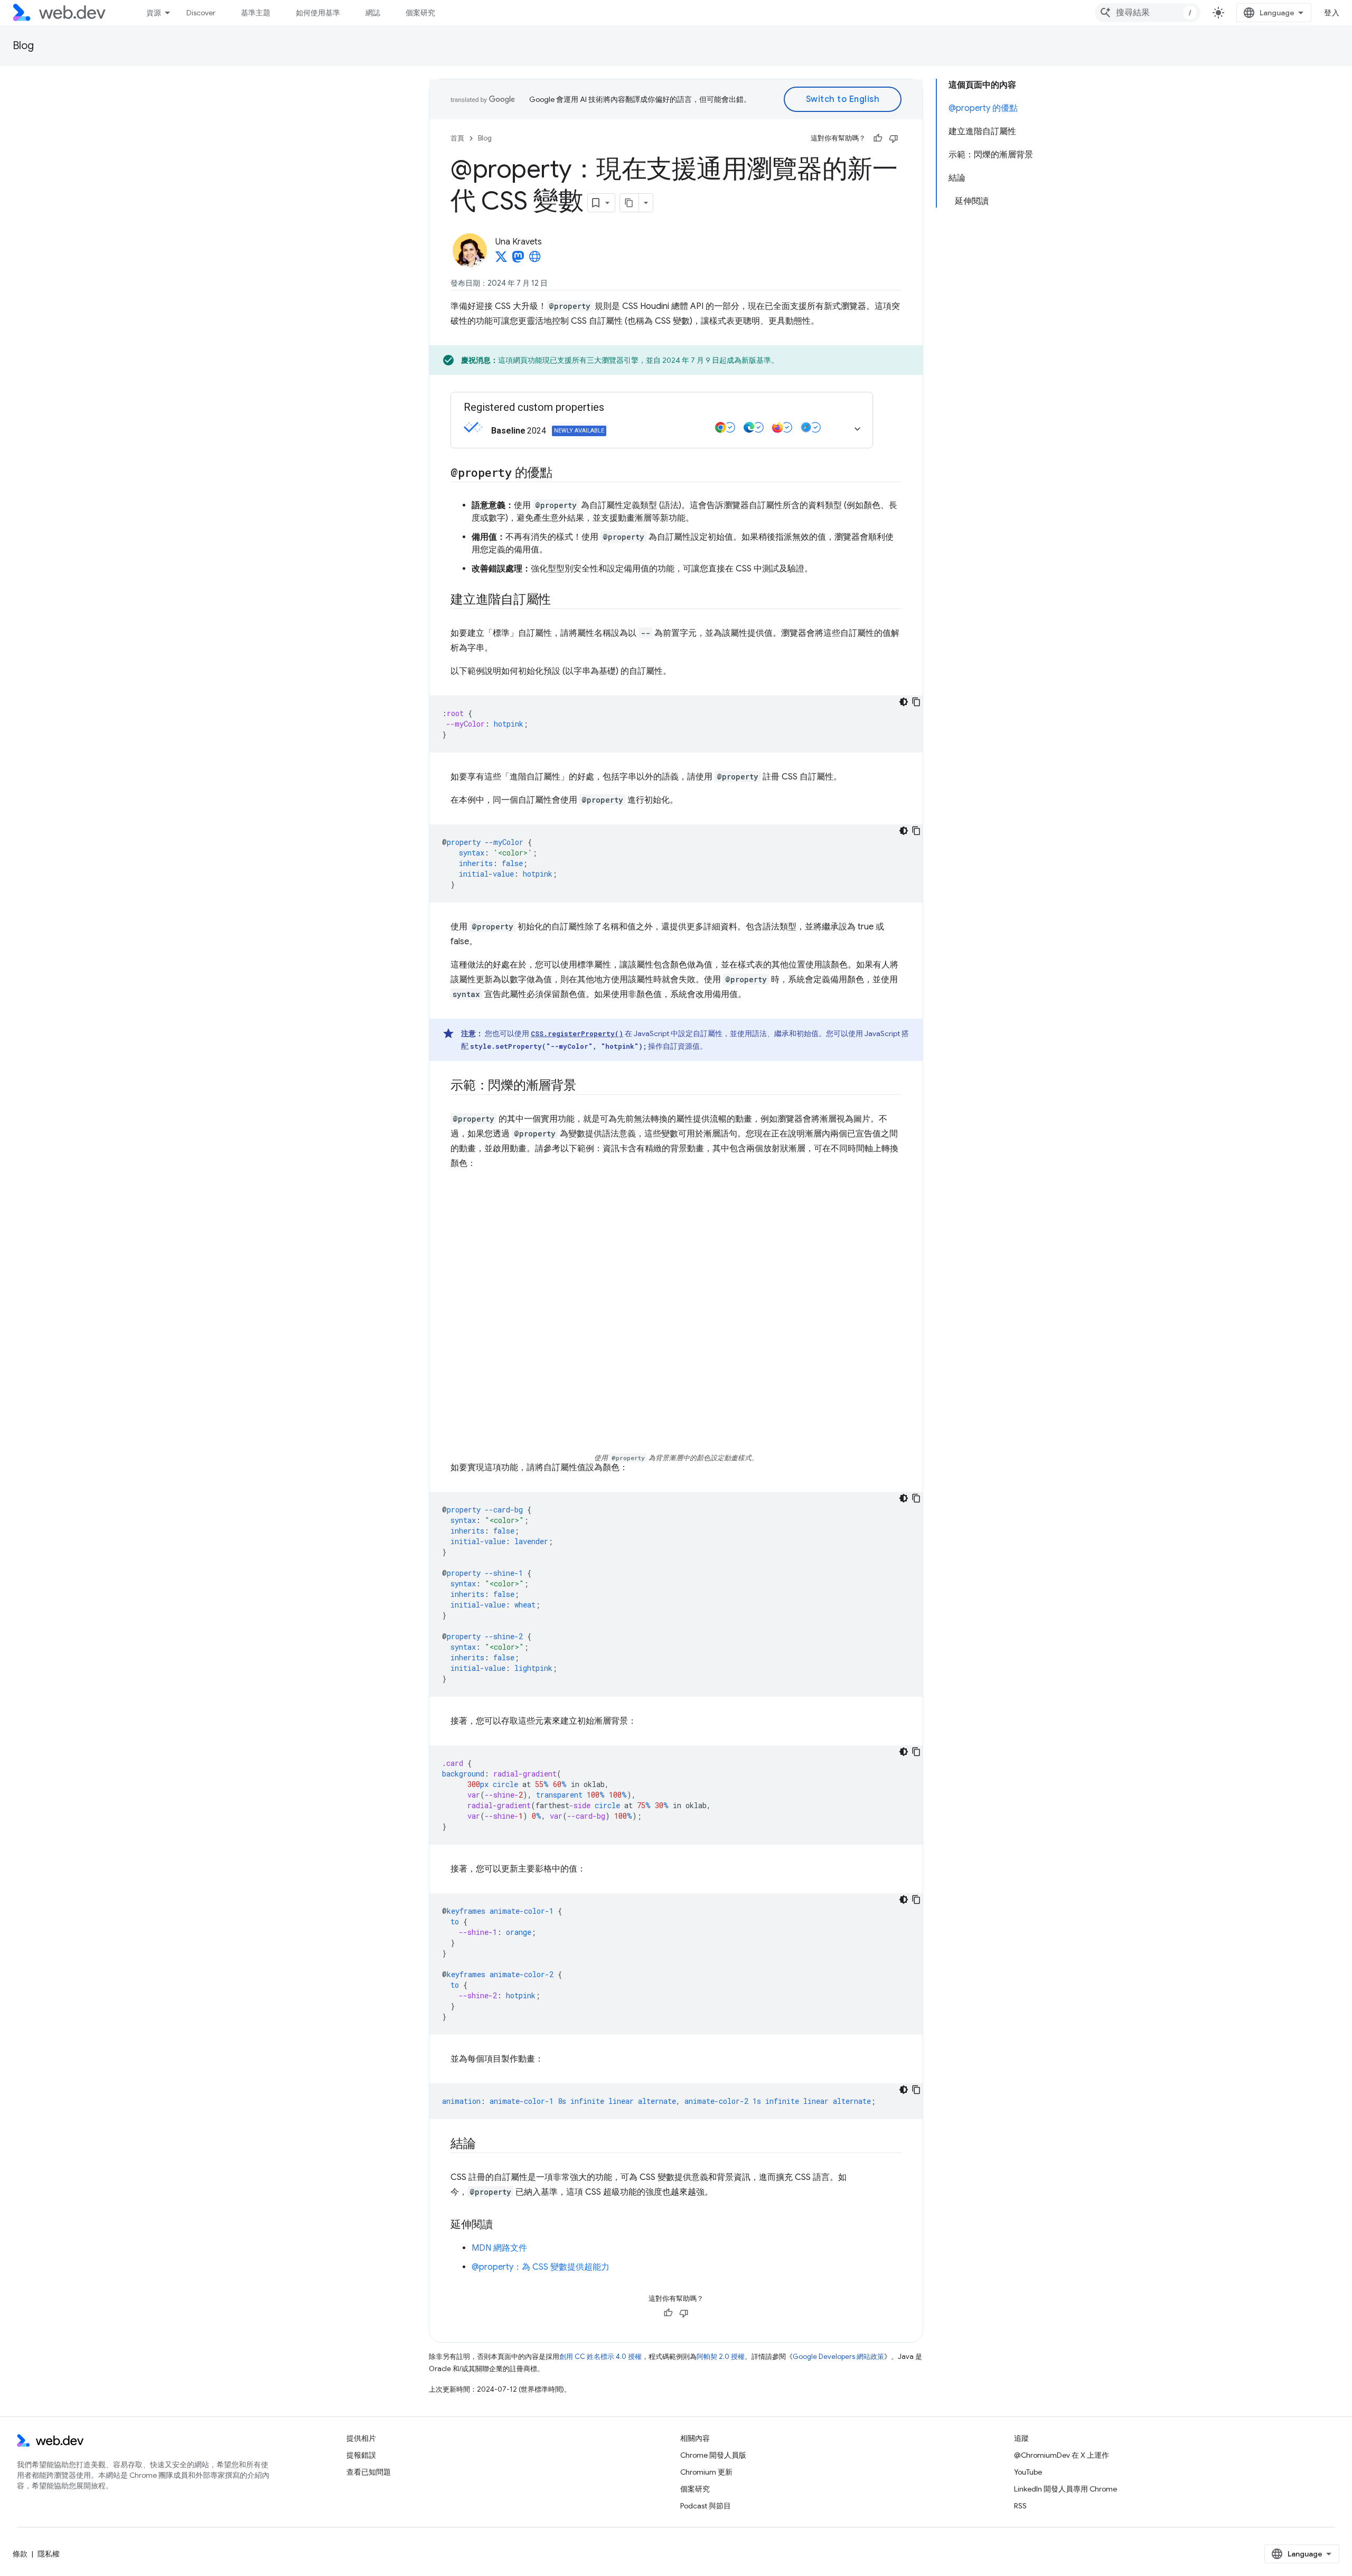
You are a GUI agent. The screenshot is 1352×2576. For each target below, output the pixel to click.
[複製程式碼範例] (916, 702)
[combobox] (1148, 13)
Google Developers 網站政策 (838, 2357)
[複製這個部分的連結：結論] (485, 2145)
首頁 (457, 138)
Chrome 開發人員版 (713, 2455)
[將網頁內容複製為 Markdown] (630, 203)
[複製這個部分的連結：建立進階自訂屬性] (560, 600)
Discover (201, 13)
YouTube (1028, 2472)
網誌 (373, 13)
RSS (1020, 2506)
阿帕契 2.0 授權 (721, 2357)
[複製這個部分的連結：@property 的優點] (562, 474)
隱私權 (49, 2554)
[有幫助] (878, 138)
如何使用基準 (318, 13)
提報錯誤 (361, 2455)
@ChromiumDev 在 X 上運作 (1062, 2455)
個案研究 (420, 13)
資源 (154, 13)
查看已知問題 (369, 2472)
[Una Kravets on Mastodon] (518, 260)
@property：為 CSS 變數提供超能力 (541, 2267)
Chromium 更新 (706, 2472)
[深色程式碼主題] (904, 702)
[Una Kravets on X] (501, 260)
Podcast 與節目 (706, 2506)
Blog (23, 46)
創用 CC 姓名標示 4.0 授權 (600, 2357)
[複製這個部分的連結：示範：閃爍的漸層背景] (586, 1086)
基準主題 (256, 13)
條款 (20, 2554)
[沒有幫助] (894, 138)
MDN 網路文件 (499, 2248)
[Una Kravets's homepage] (535, 260)
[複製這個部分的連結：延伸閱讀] (502, 2225)
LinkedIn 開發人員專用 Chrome (1065, 2489)
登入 (1332, 13)
